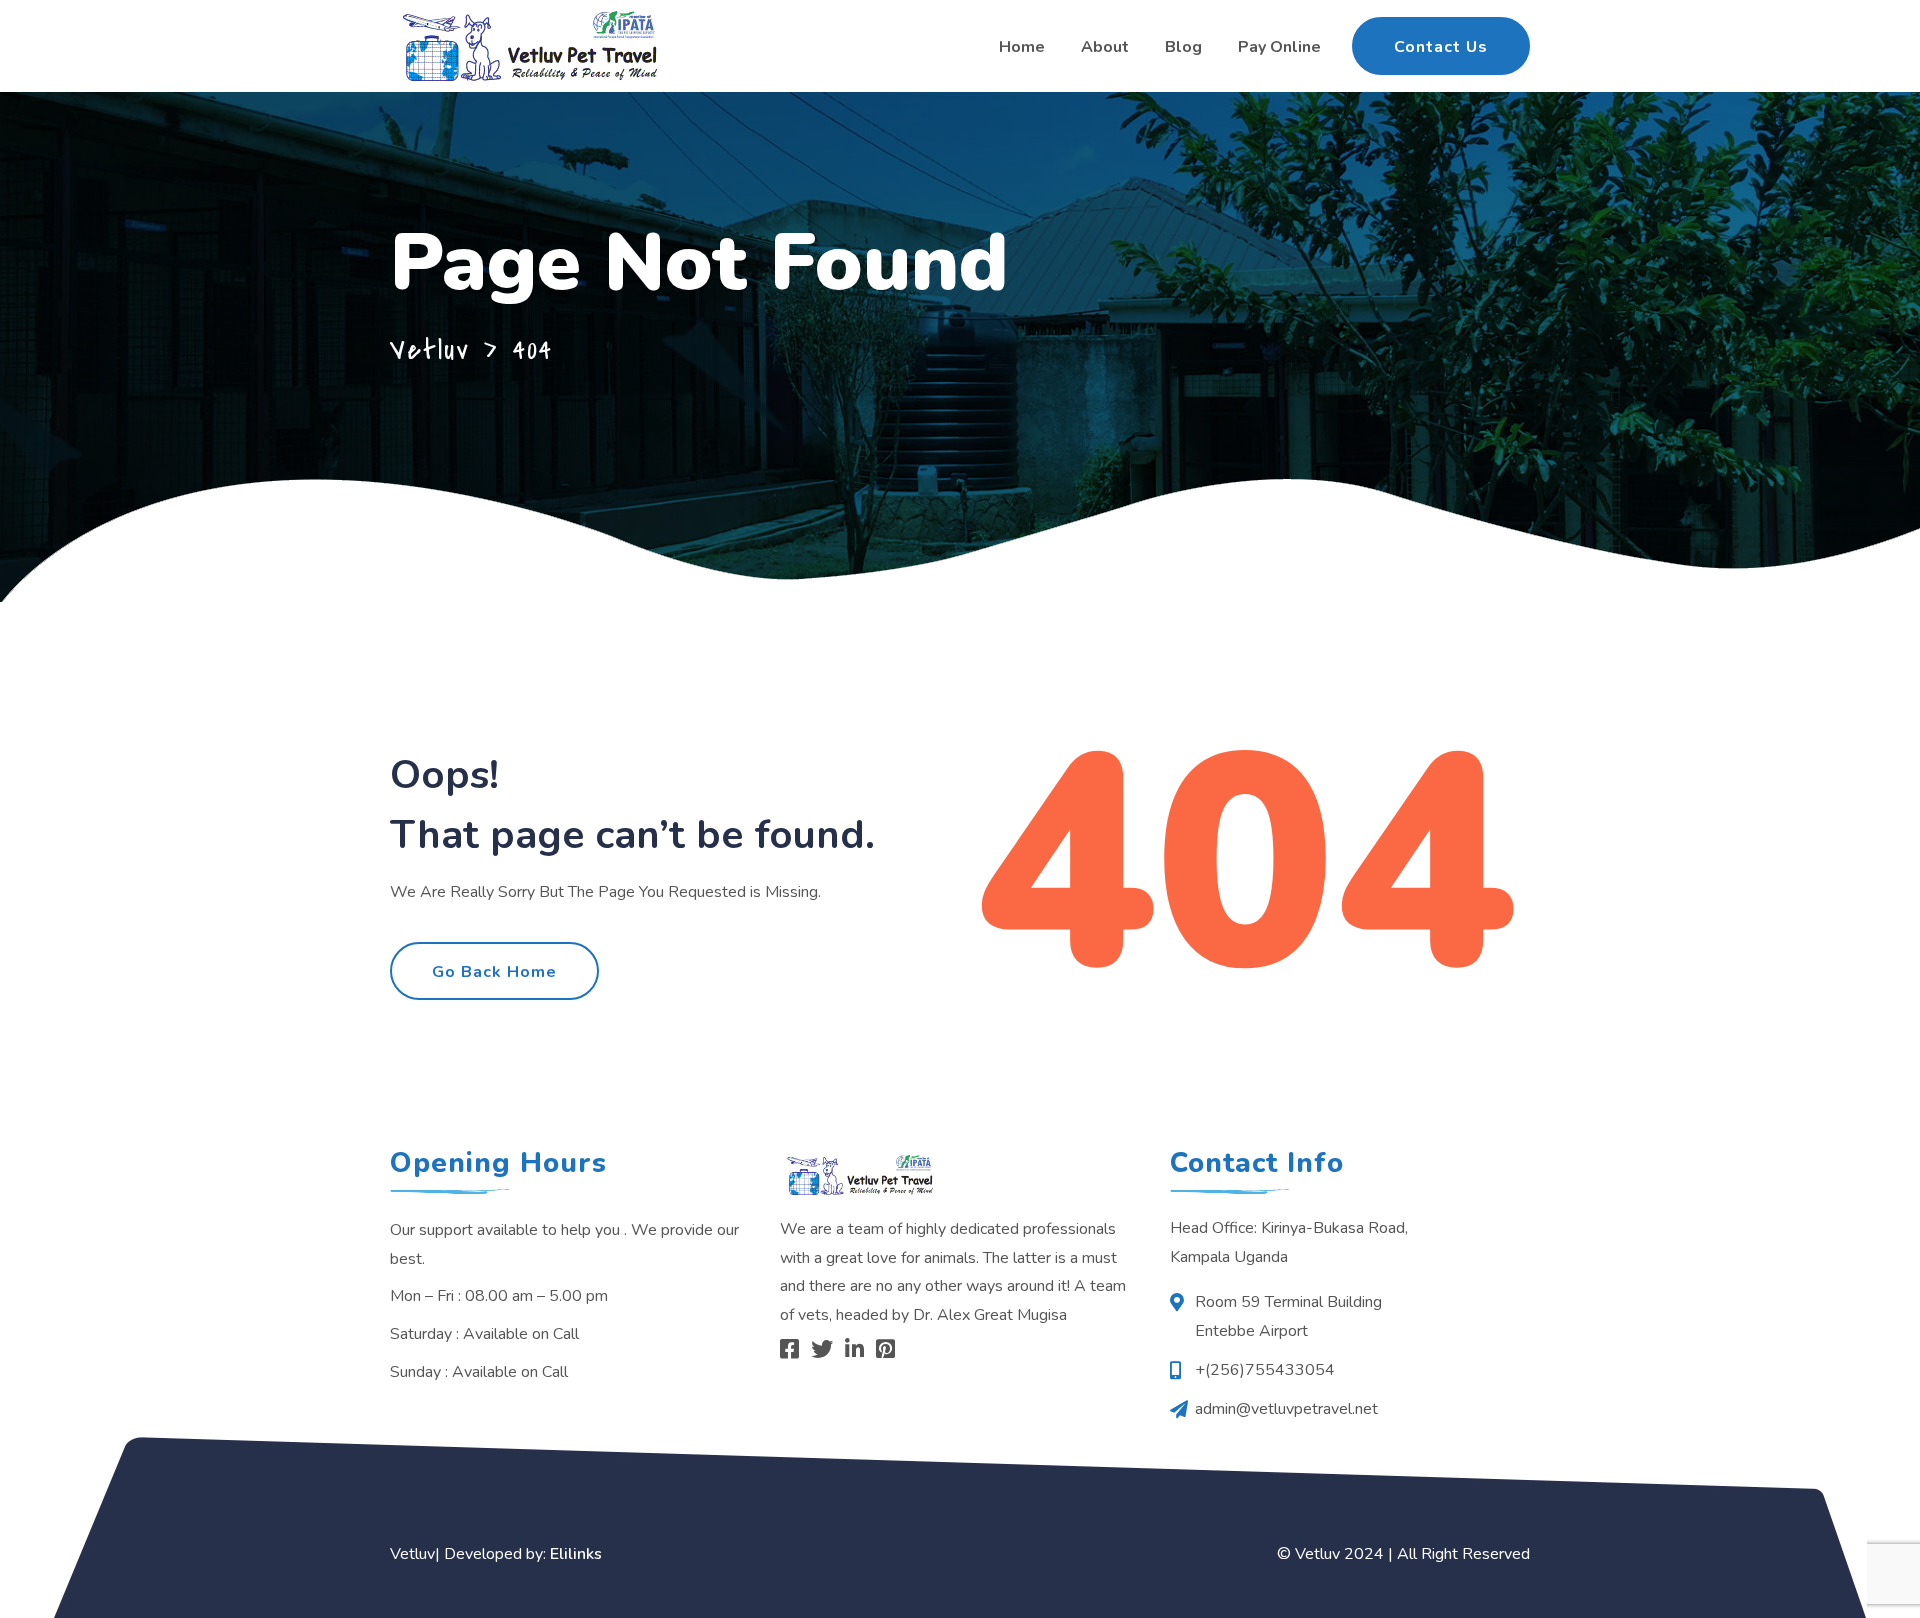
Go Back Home (494, 972)
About (1105, 47)
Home (1022, 47)
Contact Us (1441, 47)
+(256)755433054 (1265, 1370)
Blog (1183, 47)
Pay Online (1279, 47)
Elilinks (576, 1554)
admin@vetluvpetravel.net (1286, 1409)
